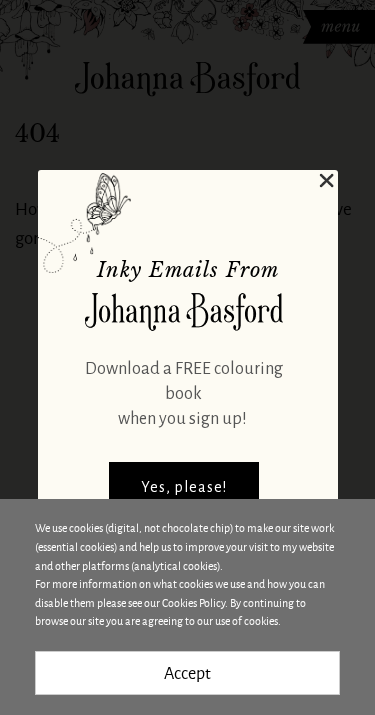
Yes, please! (184, 487)
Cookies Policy (193, 602)
